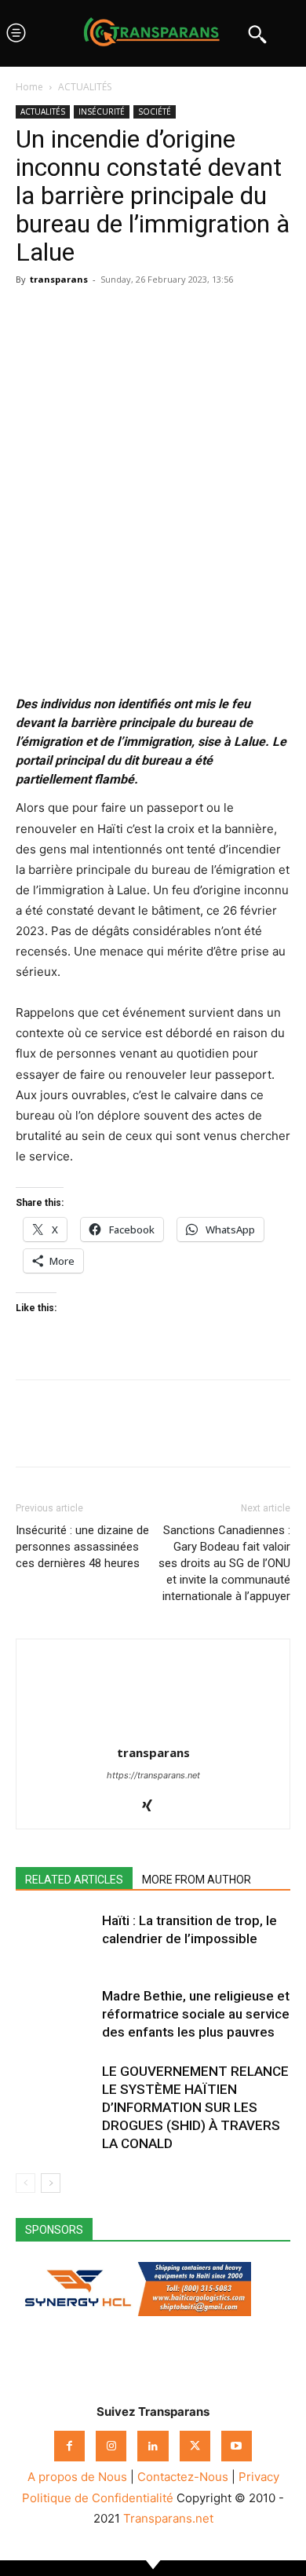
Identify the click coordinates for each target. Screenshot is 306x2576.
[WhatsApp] (104, 315)
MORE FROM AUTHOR (197, 1880)
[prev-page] (25, 2183)
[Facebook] (31, 315)
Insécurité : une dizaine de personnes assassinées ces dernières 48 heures (82, 1547)
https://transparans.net (153, 1775)
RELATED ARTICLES (74, 1880)
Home (29, 87)
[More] (177, 315)
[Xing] (153, 1807)
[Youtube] (237, 2446)
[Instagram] (111, 2446)
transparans (59, 279)
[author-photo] (153, 1731)
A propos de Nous (77, 2477)
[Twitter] (67, 315)
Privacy (259, 2477)
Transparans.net (168, 2518)
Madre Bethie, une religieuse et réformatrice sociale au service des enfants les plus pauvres (196, 2014)
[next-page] (51, 2183)
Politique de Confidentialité (98, 2498)
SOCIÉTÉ (155, 111)
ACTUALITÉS (85, 87)
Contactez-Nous (183, 2477)
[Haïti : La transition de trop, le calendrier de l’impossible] (55, 1939)
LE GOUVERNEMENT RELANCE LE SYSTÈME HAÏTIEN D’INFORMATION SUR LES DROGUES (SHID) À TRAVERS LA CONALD (195, 2107)
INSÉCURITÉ (102, 111)
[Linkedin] (140, 315)
